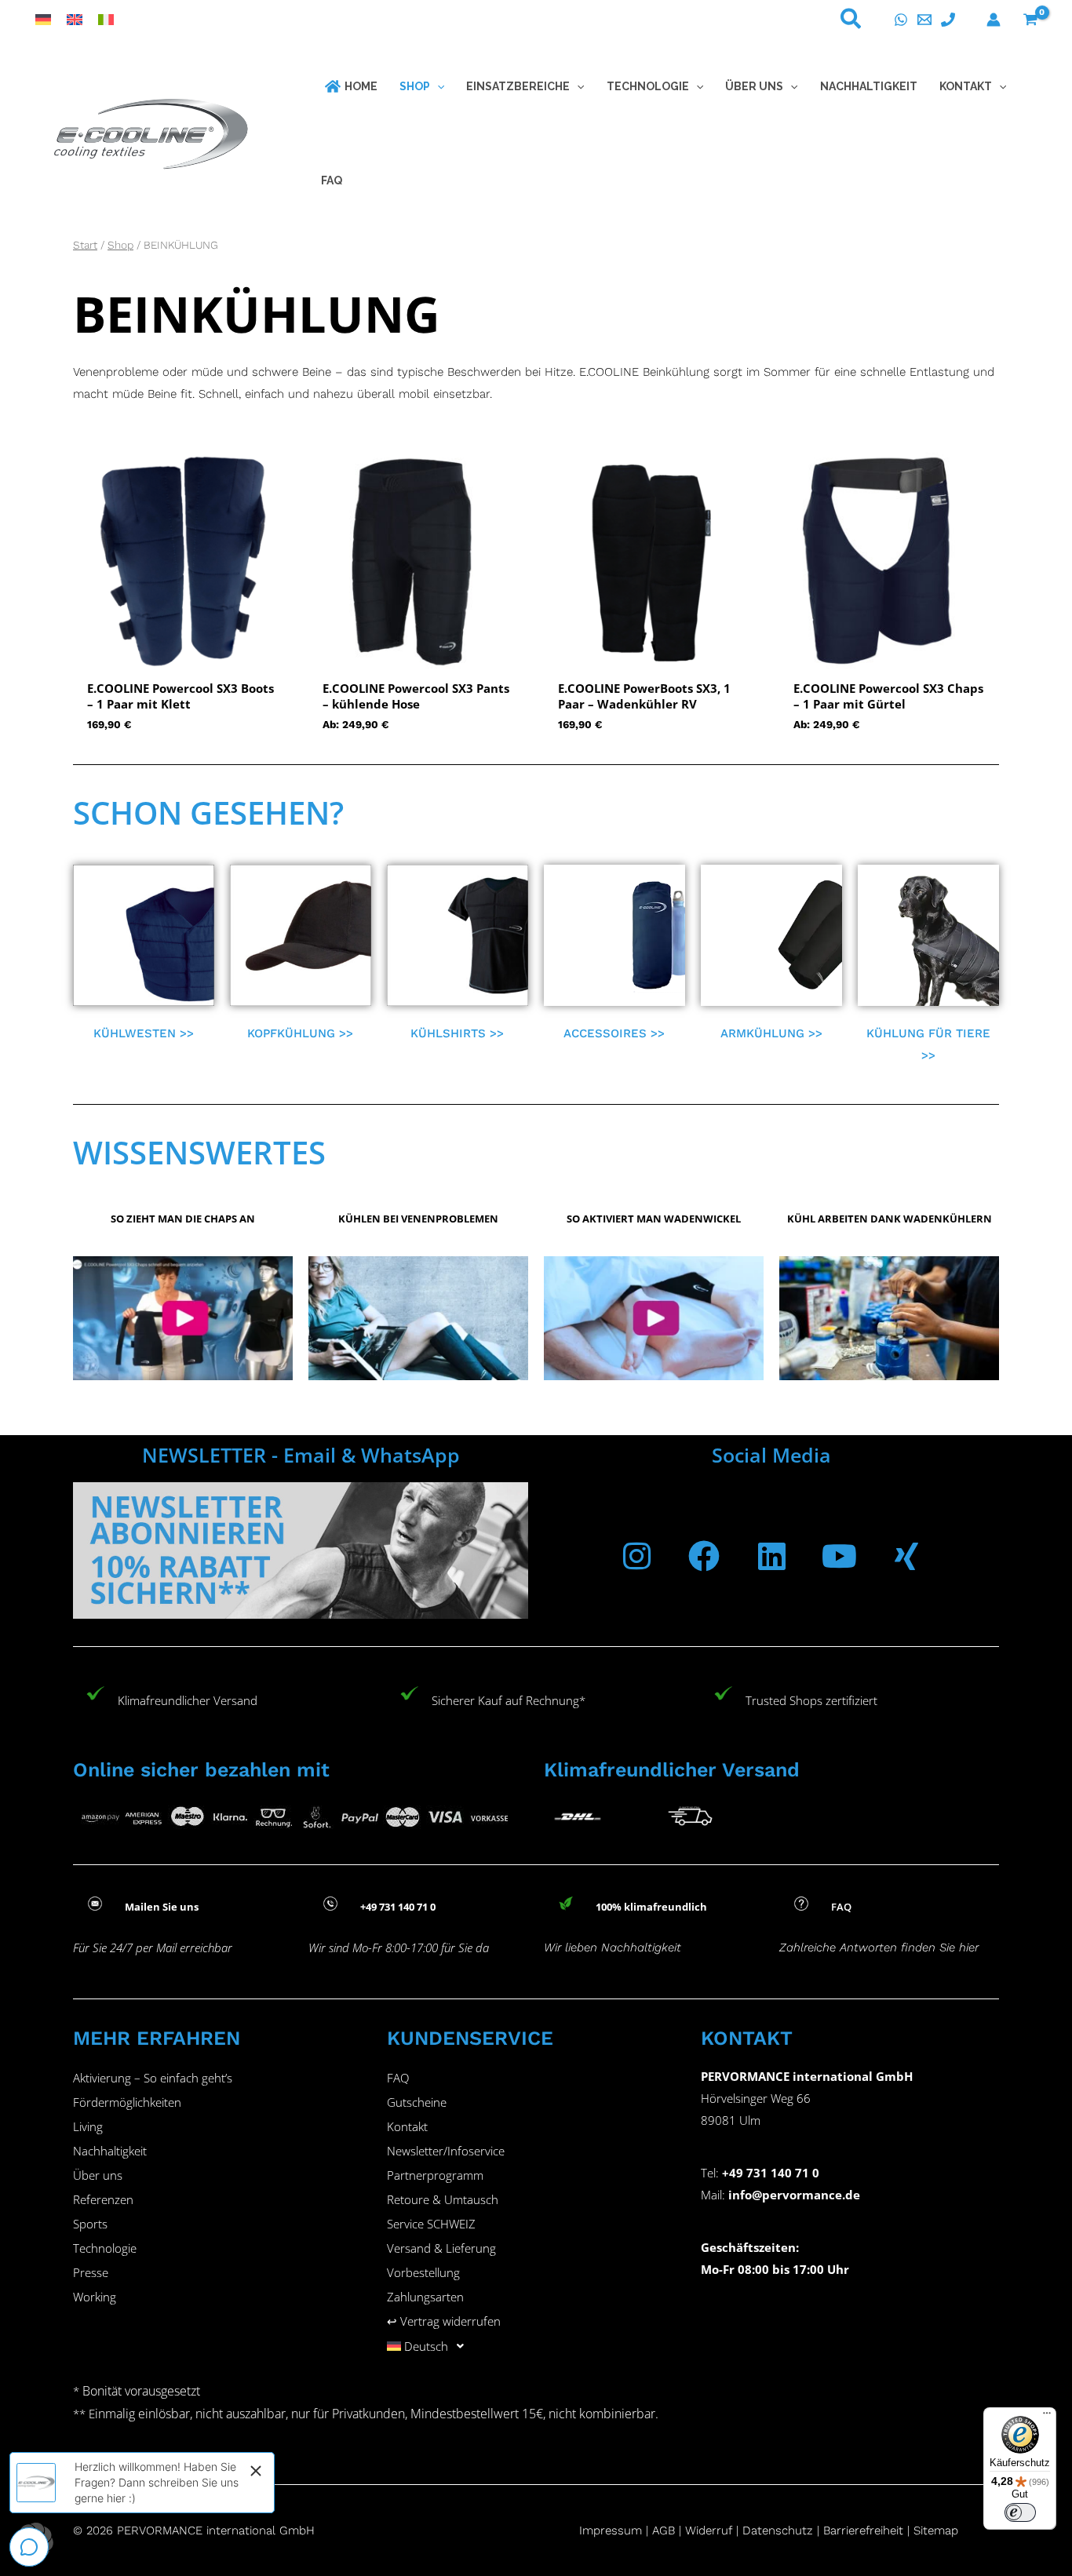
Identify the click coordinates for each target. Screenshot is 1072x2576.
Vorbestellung (423, 2272)
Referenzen (103, 2199)
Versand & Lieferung (441, 2248)
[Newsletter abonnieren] (301, 1550)
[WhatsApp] (901, 20)
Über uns (98, 2175)
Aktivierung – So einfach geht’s (153, 2078)
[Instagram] (636, 1556)
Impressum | (616, 2530)
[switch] (1020, 2512)
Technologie (105, 2248)
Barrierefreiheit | (866, 2530)
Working (95, 2297)
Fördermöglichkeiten (127, 2102)
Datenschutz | (781, 2530)
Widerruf (709, 2530)
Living (88, 2126)
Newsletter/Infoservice (446, 2151)
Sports (90, 2224)
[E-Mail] (924, 20)
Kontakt (407, 2126)
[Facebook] (704, 1556)
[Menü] (1047, 2417)
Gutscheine (417, 2102)
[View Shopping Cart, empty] (1030, 20)
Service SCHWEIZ (431, 2224)
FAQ (398, 2078)
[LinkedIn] (771, 1556)
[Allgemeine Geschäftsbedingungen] (683, 2530)
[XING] (906, 1556)
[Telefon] (948, 20)
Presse (91, 2272)
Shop (120, 245)
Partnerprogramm (435, 2175)
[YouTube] (839, 1556)
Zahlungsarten (425, 2297)
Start (85, 245)
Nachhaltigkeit (110, 2151)
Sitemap (936, 2530)
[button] (851, 22)
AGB (664, 2530)
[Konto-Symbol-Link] (994, 20)
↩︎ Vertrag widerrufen (444, 2321)
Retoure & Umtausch (443, 2199)
